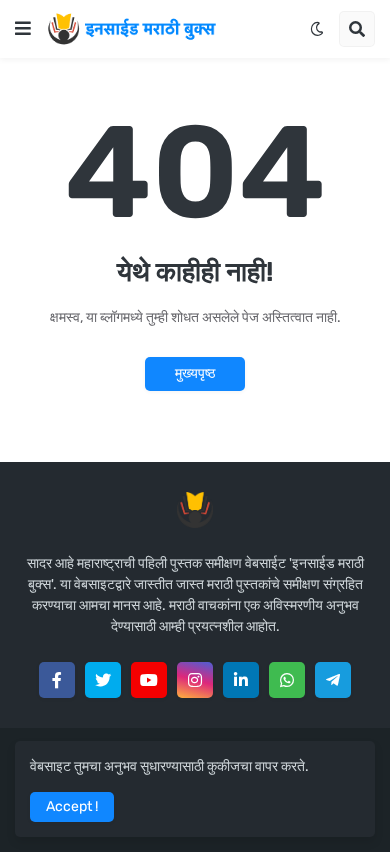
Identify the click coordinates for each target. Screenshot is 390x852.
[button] (23, 29)
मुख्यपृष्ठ (195, 373)
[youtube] (149, 680)
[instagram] (195, 680)
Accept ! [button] (72, 806)
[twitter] (103, 680)
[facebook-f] (57, 680)
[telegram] (333, 680)
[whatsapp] (287, 680)
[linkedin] (241, 680)
